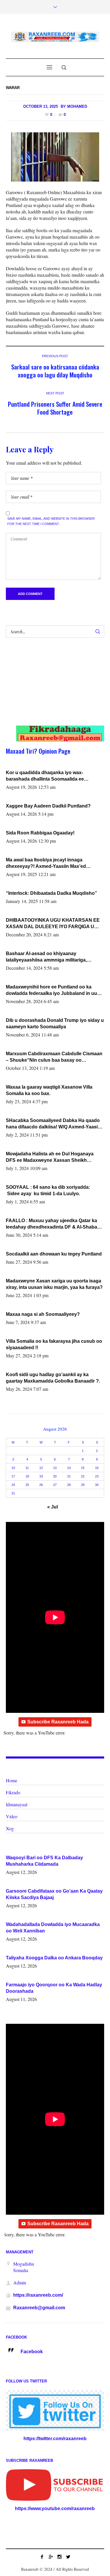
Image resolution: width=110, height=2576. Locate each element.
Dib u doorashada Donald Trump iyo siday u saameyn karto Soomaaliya (55, 1023)
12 (41, 1468)
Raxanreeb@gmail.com (39, 2308)
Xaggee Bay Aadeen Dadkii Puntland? (48, 806)
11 (27, 1468)
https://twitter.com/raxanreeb (55, 2439)
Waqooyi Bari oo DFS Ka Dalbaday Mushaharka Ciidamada (44, 1861)
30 (97, 1485)
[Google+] (51, 2557)
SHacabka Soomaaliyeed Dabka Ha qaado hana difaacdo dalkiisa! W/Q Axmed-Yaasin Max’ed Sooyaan (53, 1124)
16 (97, 1468)
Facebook (32, 2352)
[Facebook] (42, 2557)
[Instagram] (60, 2557)
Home (12, 1780)
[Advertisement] (50, 687)
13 (55, 1468)
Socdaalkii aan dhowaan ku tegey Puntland (54, 1254)
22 (83, 1476)
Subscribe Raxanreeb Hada (58, 1722)
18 (27, 1476)
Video (12, 1816)
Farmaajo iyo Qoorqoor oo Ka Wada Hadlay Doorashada (54, 1988)
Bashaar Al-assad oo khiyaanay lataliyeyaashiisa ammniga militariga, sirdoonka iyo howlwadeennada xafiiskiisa (53, 957)
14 (69, 1468)
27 (55, 1485)
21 (69, 1476)
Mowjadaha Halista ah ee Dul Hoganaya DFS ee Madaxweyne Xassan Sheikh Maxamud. (50, 1157)
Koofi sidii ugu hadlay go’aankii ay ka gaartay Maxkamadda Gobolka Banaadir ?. (53, 1378)
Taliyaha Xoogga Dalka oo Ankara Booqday (54, 1958)
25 (27, 1485)
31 (13, 1493)
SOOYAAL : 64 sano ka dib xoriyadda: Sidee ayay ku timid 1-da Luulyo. (48, 1190)
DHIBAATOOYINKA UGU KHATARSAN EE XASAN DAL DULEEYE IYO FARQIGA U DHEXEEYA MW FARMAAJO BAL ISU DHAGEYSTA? (53, 924)
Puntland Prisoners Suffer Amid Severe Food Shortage (55, 408)
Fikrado (13, 1792)
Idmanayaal (17, 1804)
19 (41, 1476)
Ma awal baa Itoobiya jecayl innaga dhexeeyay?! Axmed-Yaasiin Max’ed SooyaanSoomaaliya (46, 863)
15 (83, 1468)
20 (55, 1476)
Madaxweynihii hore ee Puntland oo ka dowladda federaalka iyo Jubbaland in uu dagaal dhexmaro (51, 991)
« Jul (53, 1507)
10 (13, 1468)
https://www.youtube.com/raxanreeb (55, 2509)
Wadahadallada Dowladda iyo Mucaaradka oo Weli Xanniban (53, 1928)
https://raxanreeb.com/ (38, 2295)
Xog (10, 1828)
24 (13, 1485)
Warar (13, 88)
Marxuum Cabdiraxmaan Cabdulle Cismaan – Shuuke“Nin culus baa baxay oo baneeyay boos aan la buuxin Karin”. (54, 1057)
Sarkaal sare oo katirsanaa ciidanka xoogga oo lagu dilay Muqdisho (55, 371)
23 (97, 1476)
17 (13, 1476)
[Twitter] (68, 2557)
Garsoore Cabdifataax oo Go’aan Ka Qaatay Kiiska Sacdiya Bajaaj (54, 1894)
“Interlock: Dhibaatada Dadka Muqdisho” (51, 893)
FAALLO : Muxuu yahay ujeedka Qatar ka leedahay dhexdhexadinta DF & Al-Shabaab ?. (54, 1224)
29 (83, 1485)
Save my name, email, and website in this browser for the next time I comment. (51, 521)
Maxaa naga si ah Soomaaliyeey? (43, 1314)
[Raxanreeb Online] (55, 37)
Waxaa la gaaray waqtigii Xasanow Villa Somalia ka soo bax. (49, 1090)
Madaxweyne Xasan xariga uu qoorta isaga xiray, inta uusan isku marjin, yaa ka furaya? (54, 1284)
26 (41, 1485)
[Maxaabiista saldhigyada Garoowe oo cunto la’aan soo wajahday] (55, 157)
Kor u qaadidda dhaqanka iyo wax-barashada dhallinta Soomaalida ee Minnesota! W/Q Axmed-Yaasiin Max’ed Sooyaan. (49, 776)
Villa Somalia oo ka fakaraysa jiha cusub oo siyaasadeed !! (54, 1344)
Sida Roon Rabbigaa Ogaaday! (40, 833)
